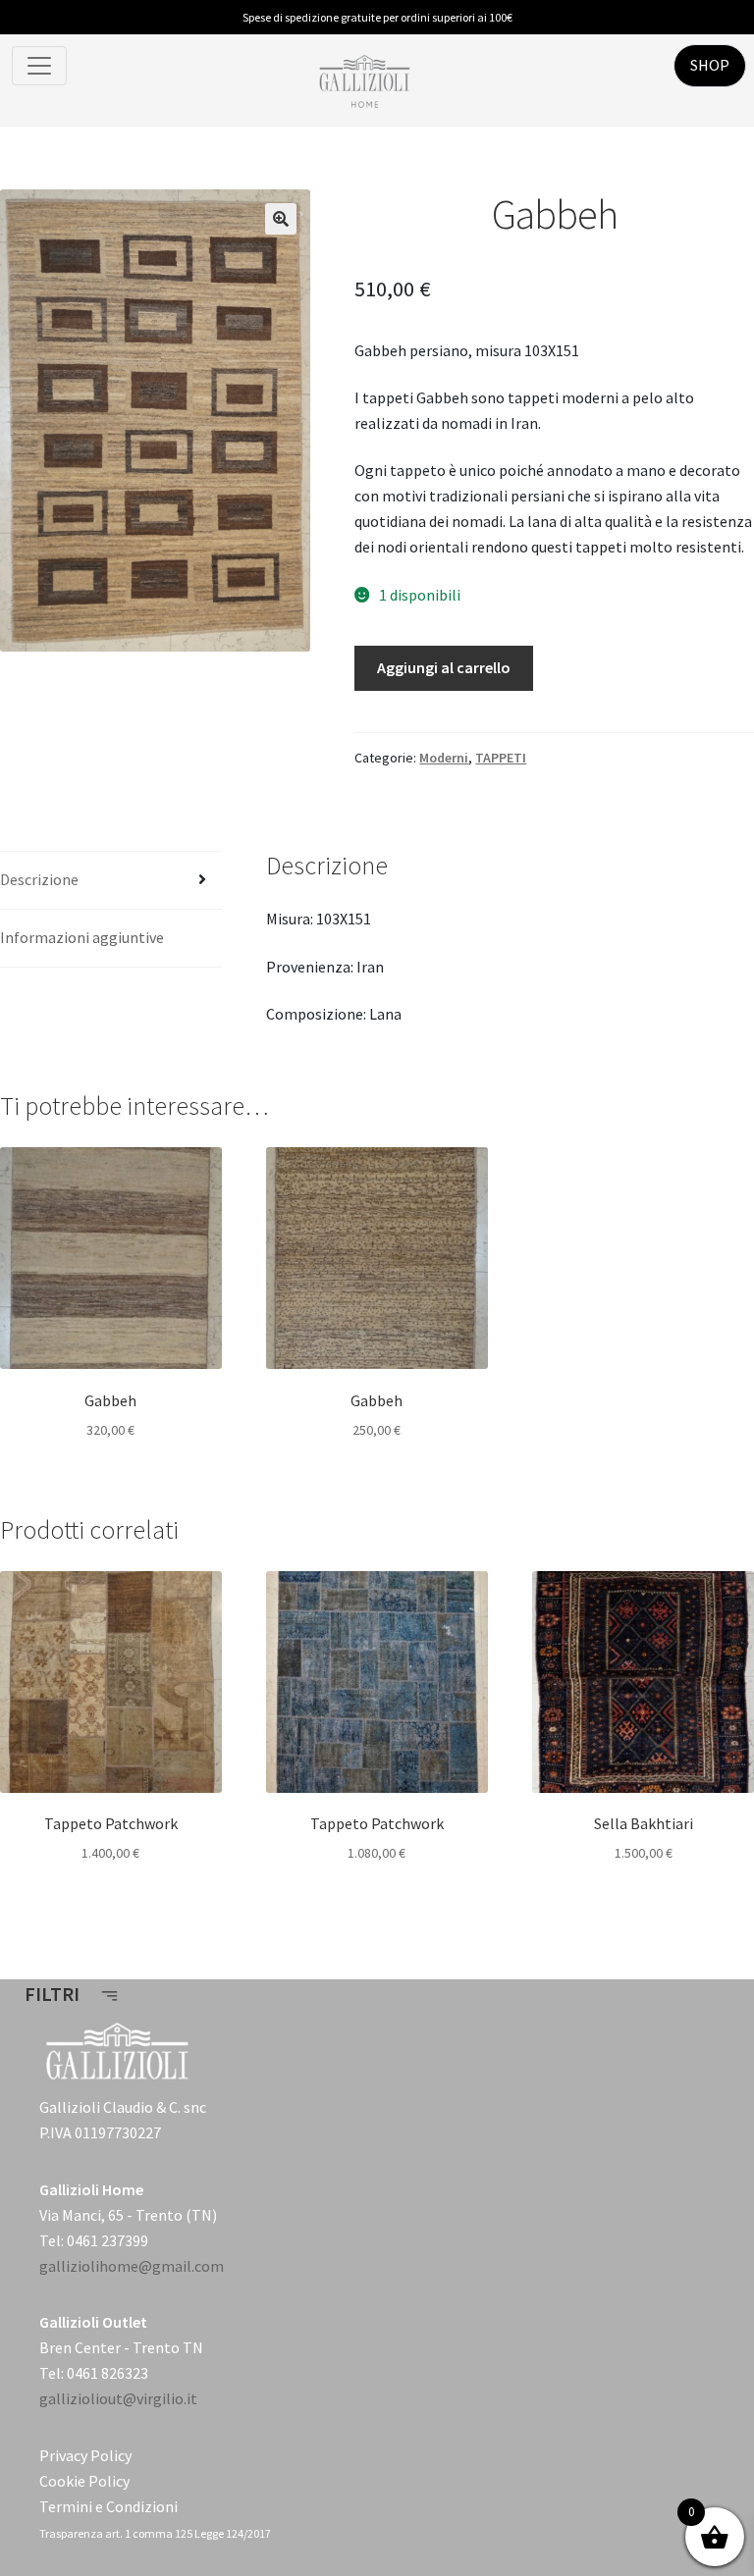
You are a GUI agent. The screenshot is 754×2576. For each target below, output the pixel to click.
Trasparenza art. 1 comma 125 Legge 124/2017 (155, 2533)
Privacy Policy (85, 2455)
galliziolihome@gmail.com (132, 2266)
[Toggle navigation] (39, 66)
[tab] (111, 881)
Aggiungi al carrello (444, 667)
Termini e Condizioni (108, 2506)
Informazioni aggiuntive (82, 937)
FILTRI (54, 1994)
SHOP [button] (710, 65)
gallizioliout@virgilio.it (118, 2398)
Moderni (444, 758)
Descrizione (39, 879)
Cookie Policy (84, 2481)
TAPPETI (501, 758)
